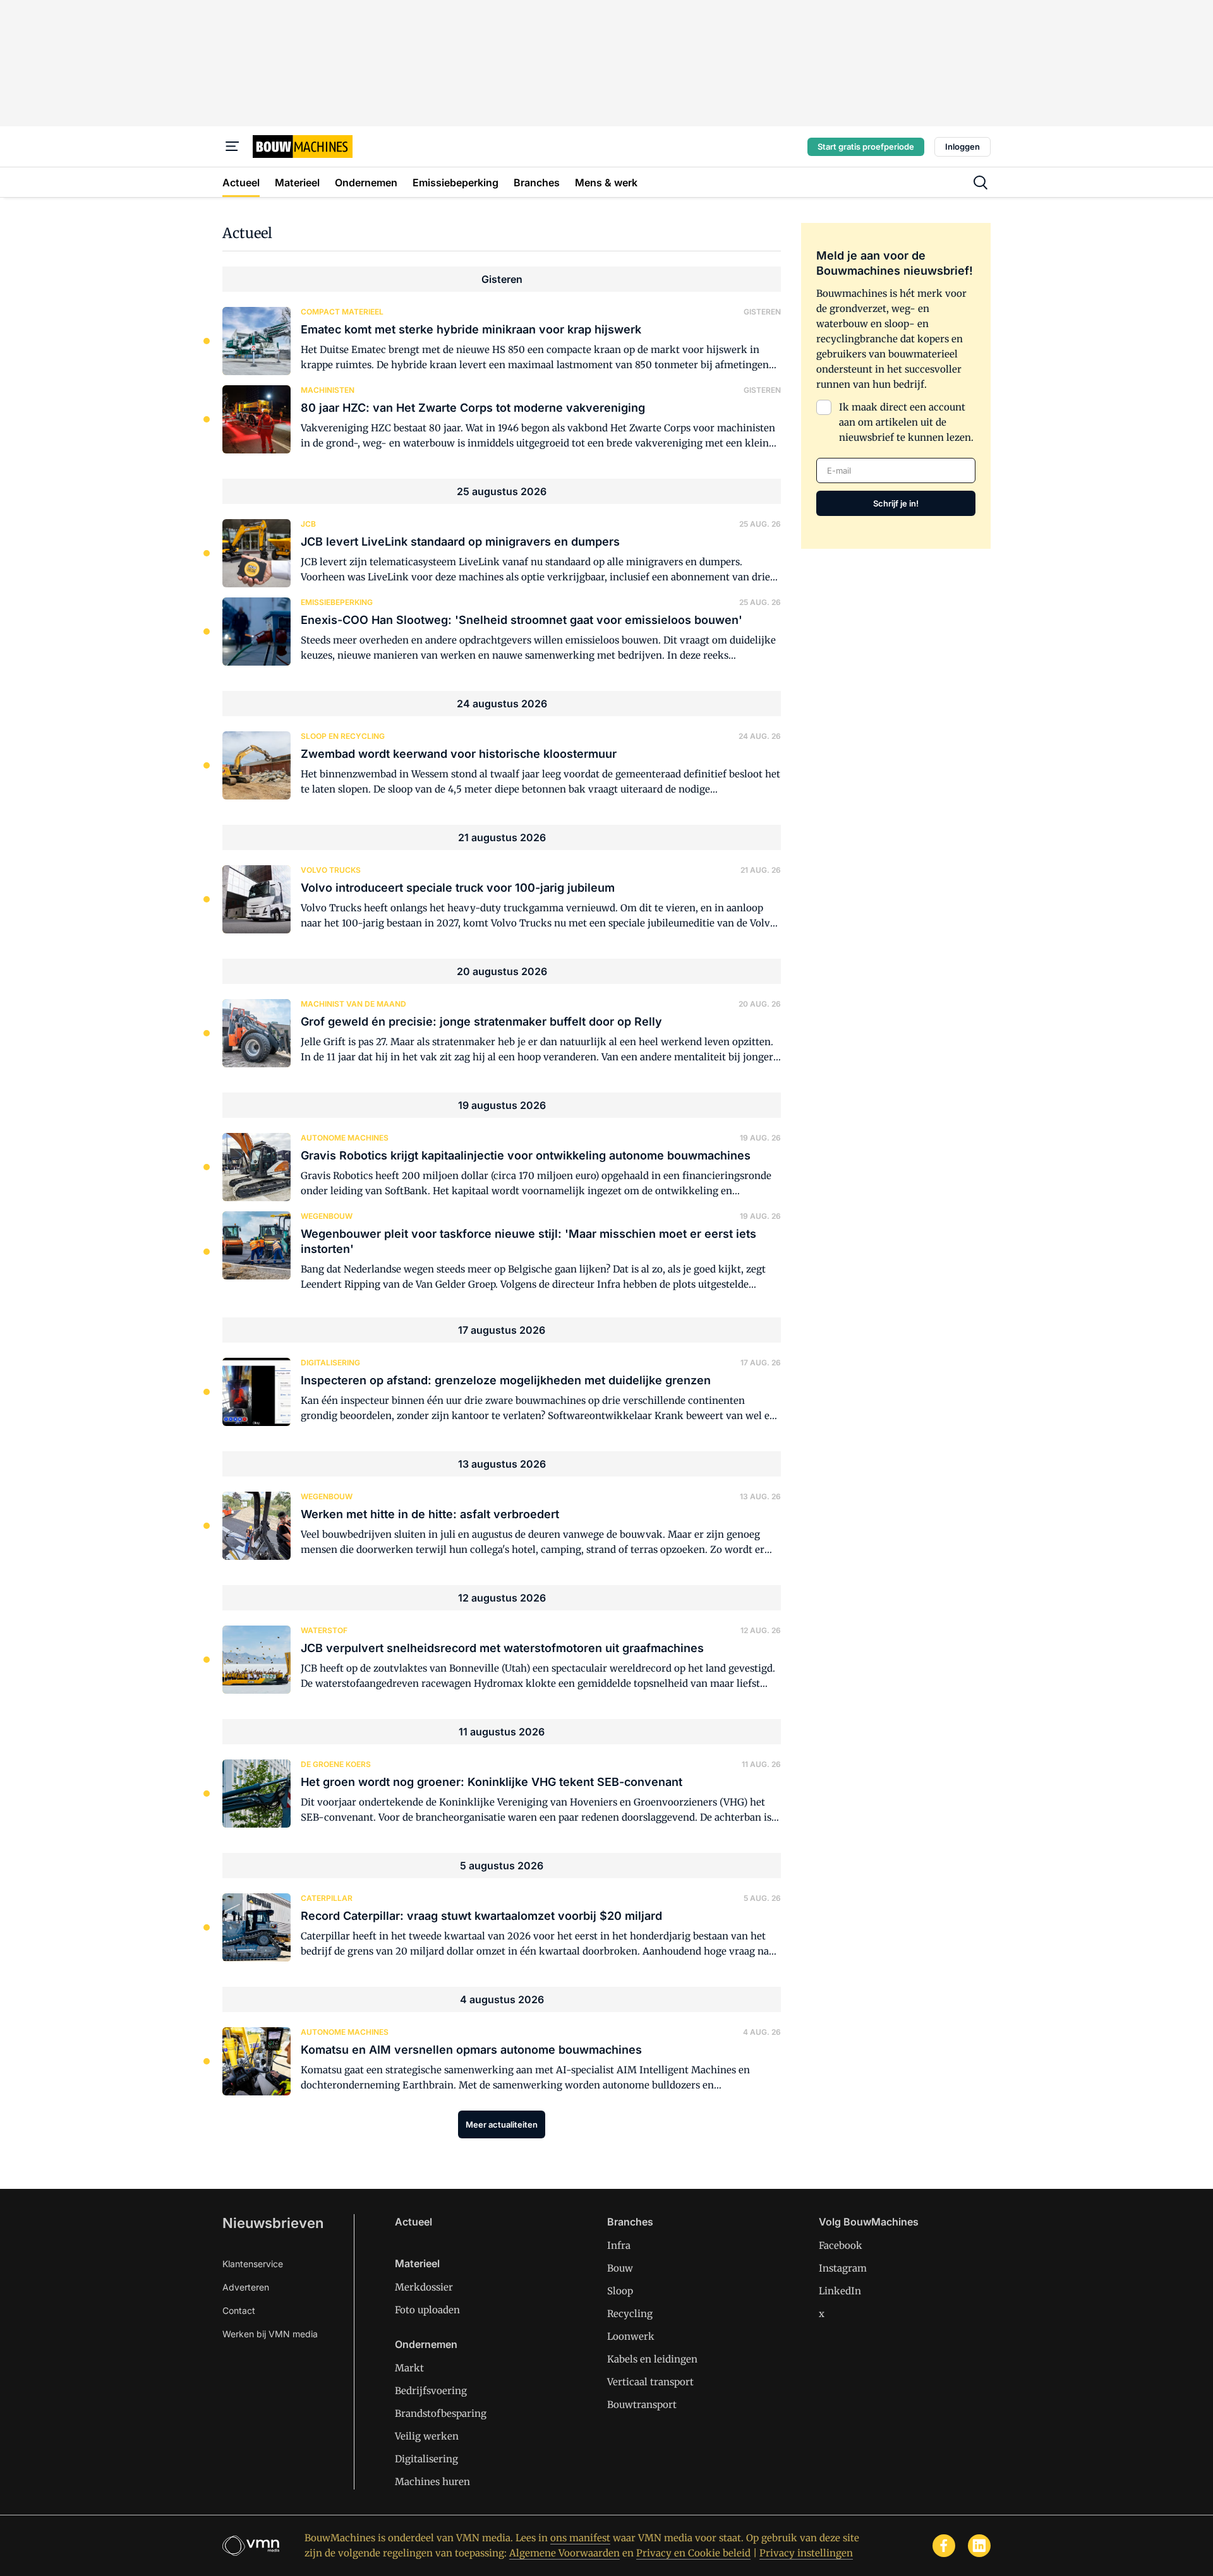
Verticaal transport (650, 2382)
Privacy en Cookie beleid (693, 2553)
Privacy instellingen (806, 2553)
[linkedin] (979, 2546)
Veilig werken (427, 2436)
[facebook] (944, 2546)
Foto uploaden (427, 2310)
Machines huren (432, 2482)
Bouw (620, 2268)
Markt (409, 2368)
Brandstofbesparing (441, 2413)
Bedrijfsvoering (431, 2391)
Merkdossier (424, 2287)
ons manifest (580, 2538)
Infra (619, 2245)
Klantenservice (253, 2264)
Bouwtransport (642, 2405)
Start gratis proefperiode (866, 147)
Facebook (841, 2245)
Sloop (620, 2291)
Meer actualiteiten (502, 2124)
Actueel (413, 2222)
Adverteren (246, 2287)
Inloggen (963, 147)
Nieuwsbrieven (273, 2223)
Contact (239, 2310)
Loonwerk (631, 2336)
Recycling (630, 2314)
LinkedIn (840, 2291)
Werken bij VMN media (270, 2334)
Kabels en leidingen (652, 2359)
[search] (981, 183)
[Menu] (232, 147)
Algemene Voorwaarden (564, 2553)
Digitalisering (426, 2459)
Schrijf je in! (896, 503)
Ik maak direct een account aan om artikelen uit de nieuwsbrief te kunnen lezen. (906, 422)
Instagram (843, 2268)
